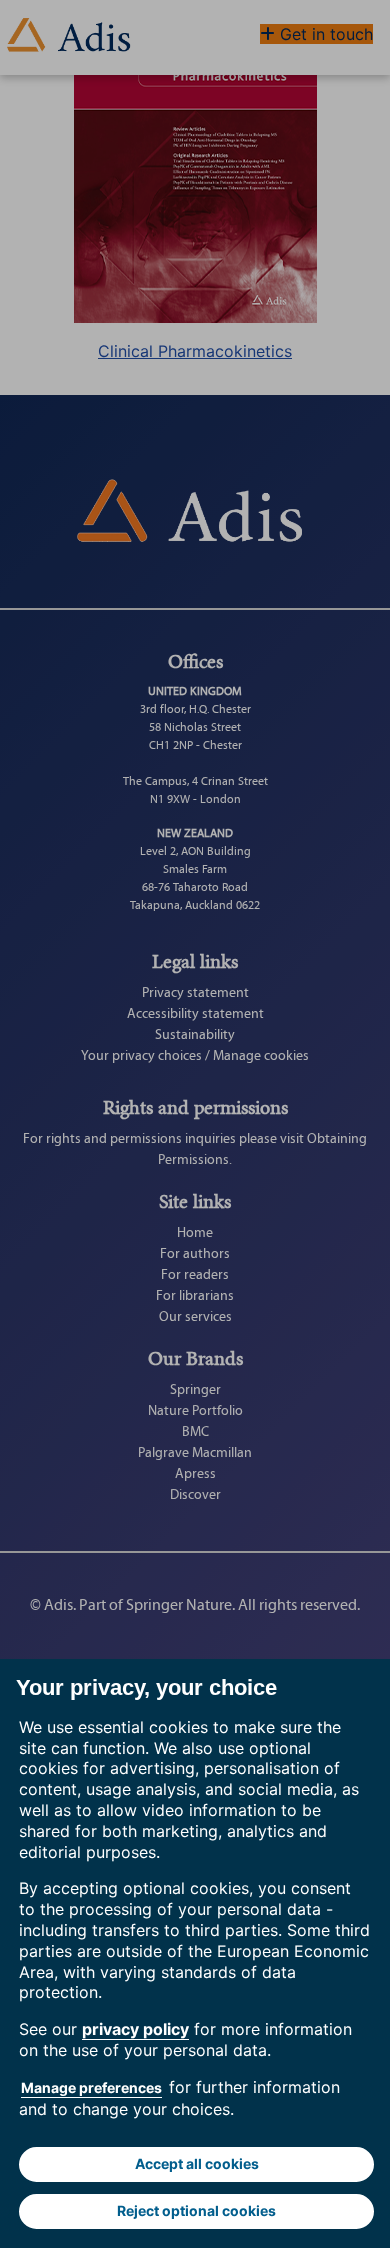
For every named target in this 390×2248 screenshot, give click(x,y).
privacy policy (135, 2029)
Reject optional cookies (196, 2210)
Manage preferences (91, 2087)
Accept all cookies (197, 2163)
